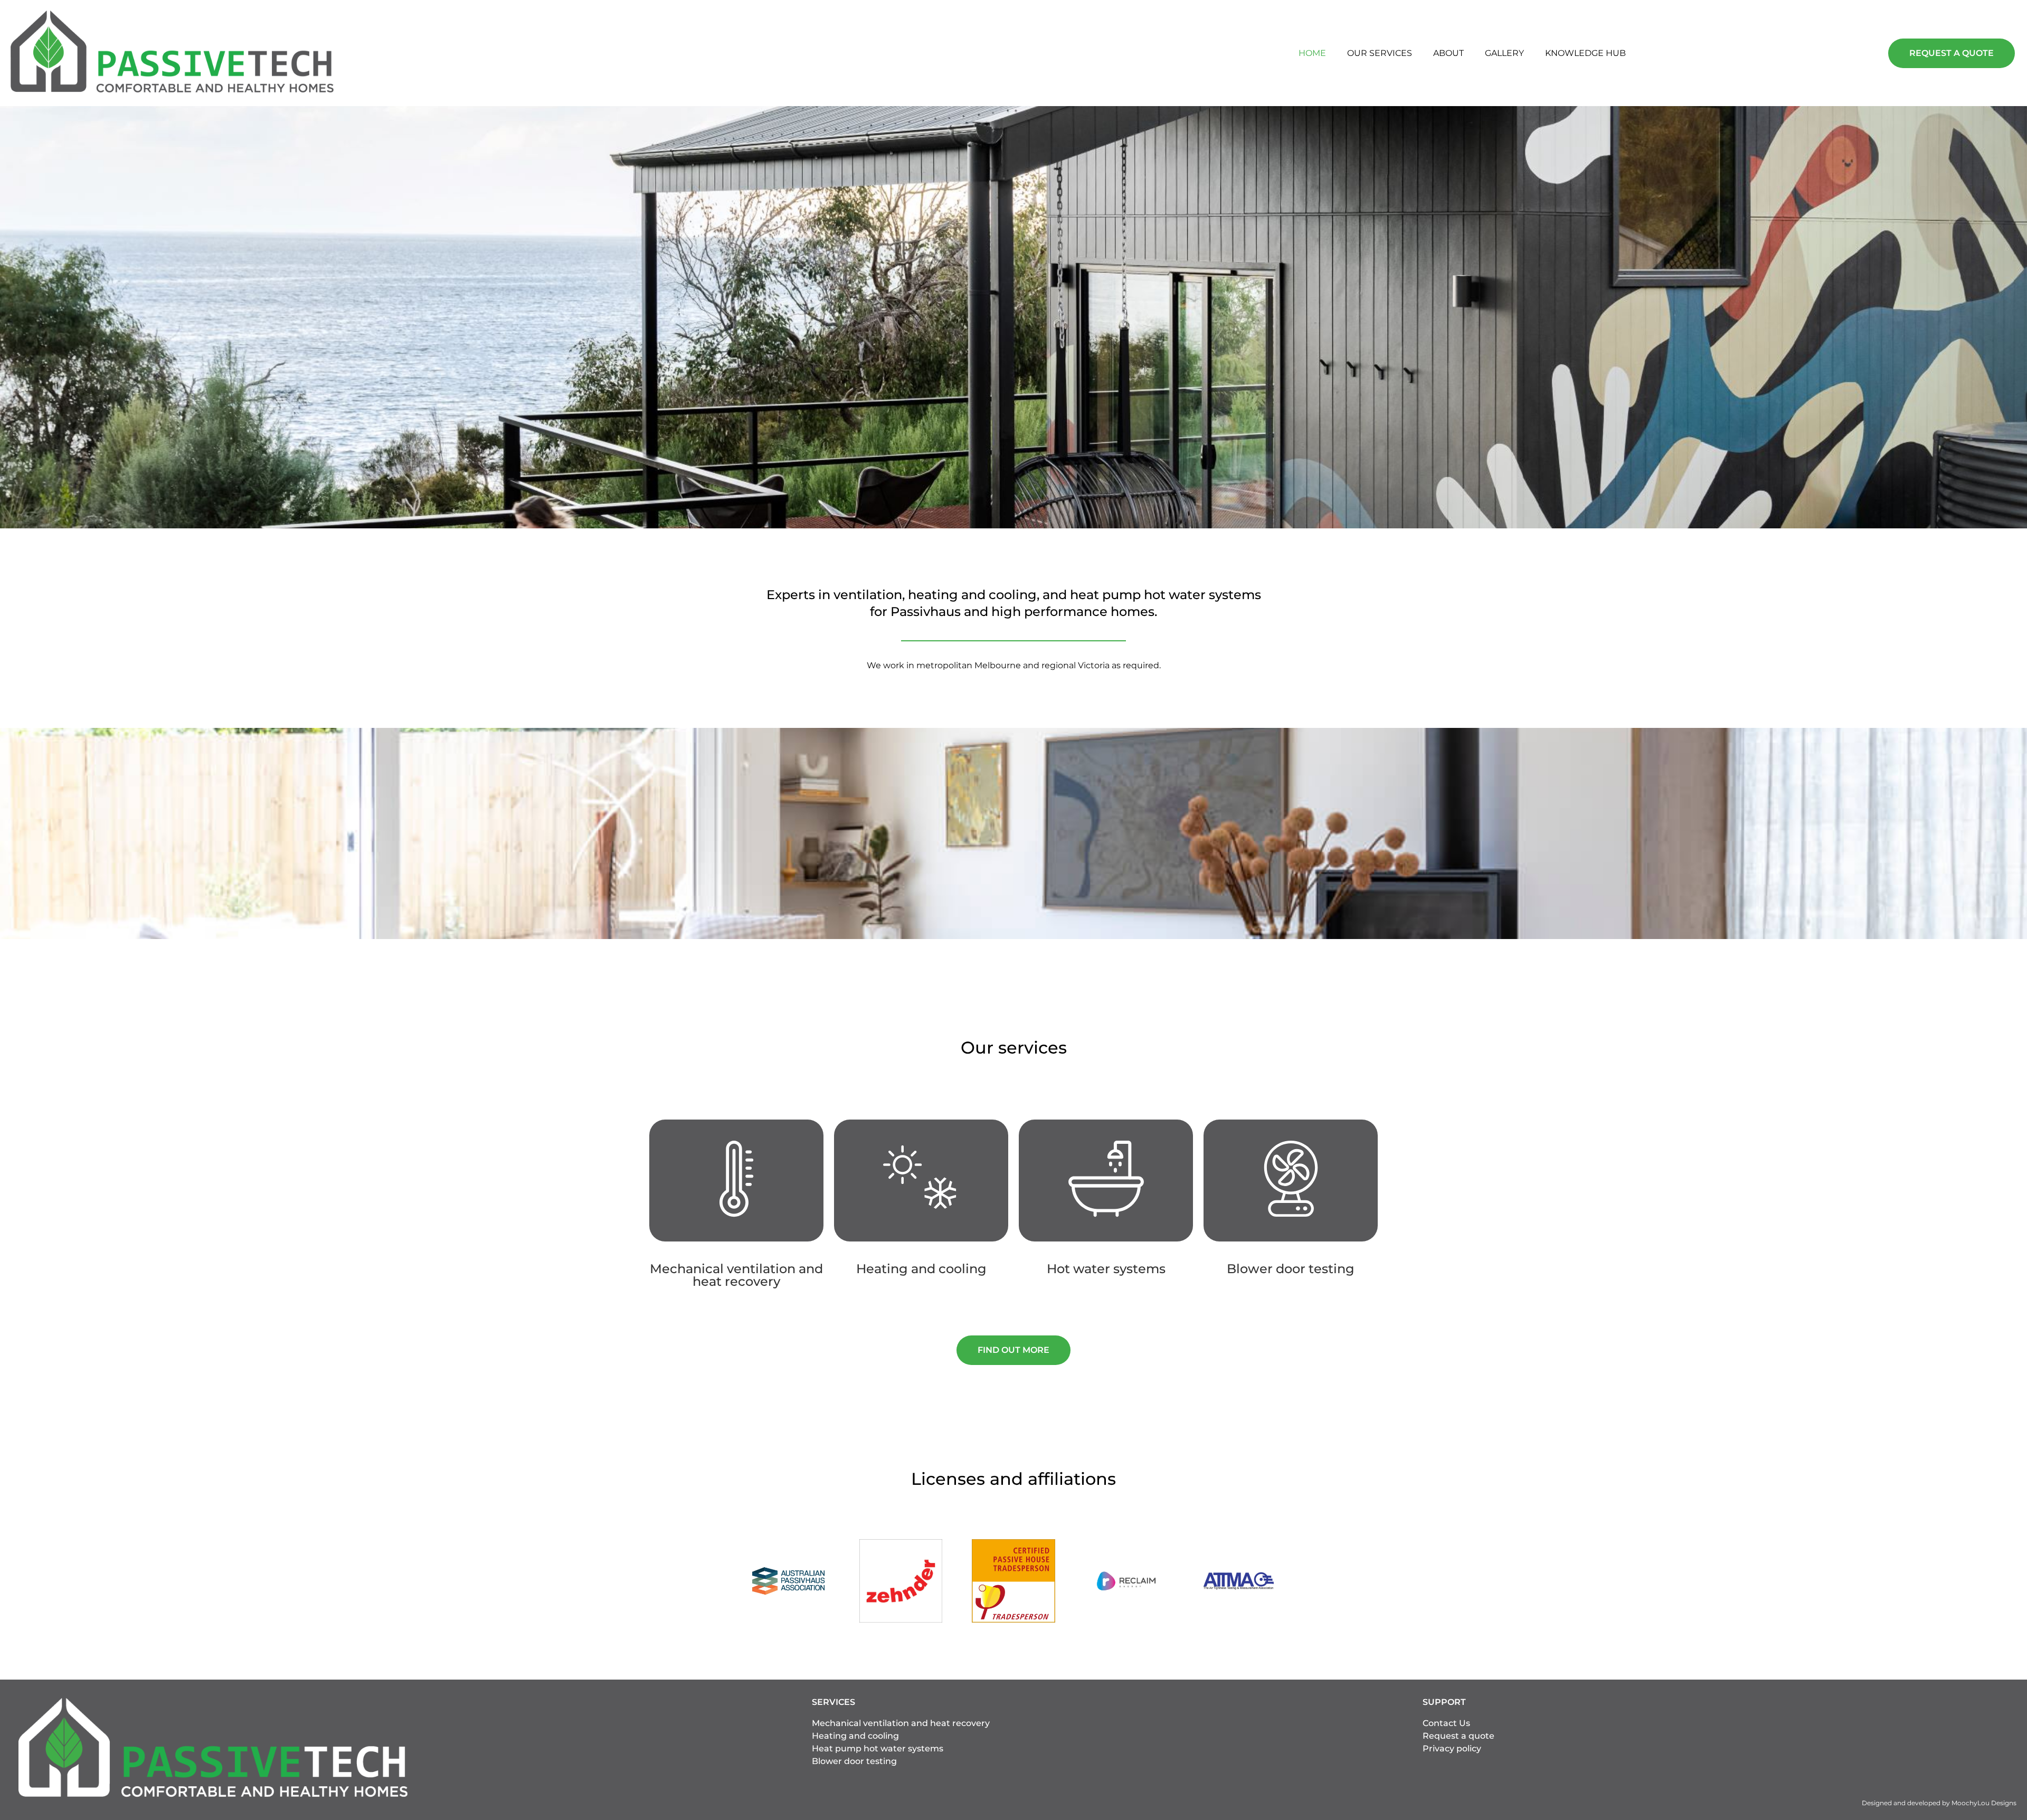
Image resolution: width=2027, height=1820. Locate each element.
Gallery (1504, 53)
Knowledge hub (1585, 53)
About (1448, 53)
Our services (1380, 53)
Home (1312, 53)
